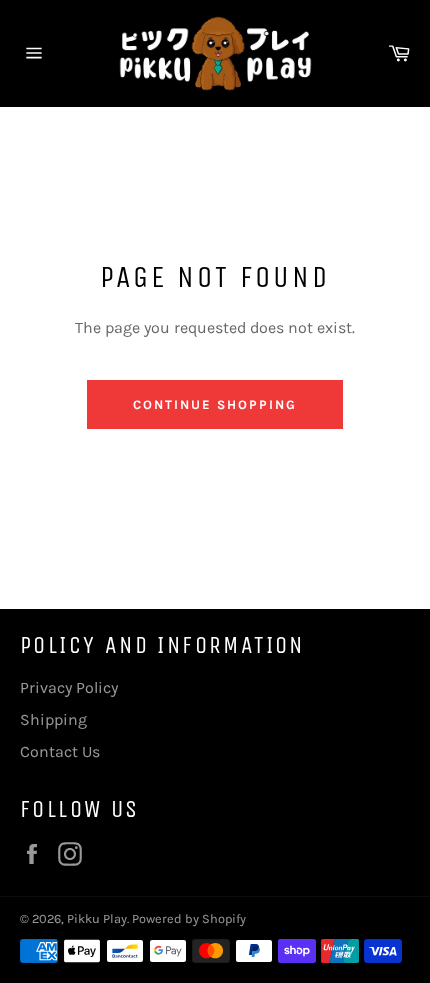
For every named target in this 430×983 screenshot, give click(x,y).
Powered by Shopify (189, 918)
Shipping (53, 719)
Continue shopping (214, 404)
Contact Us (60, 751)
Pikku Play (97, 918)
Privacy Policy (69, 687)
